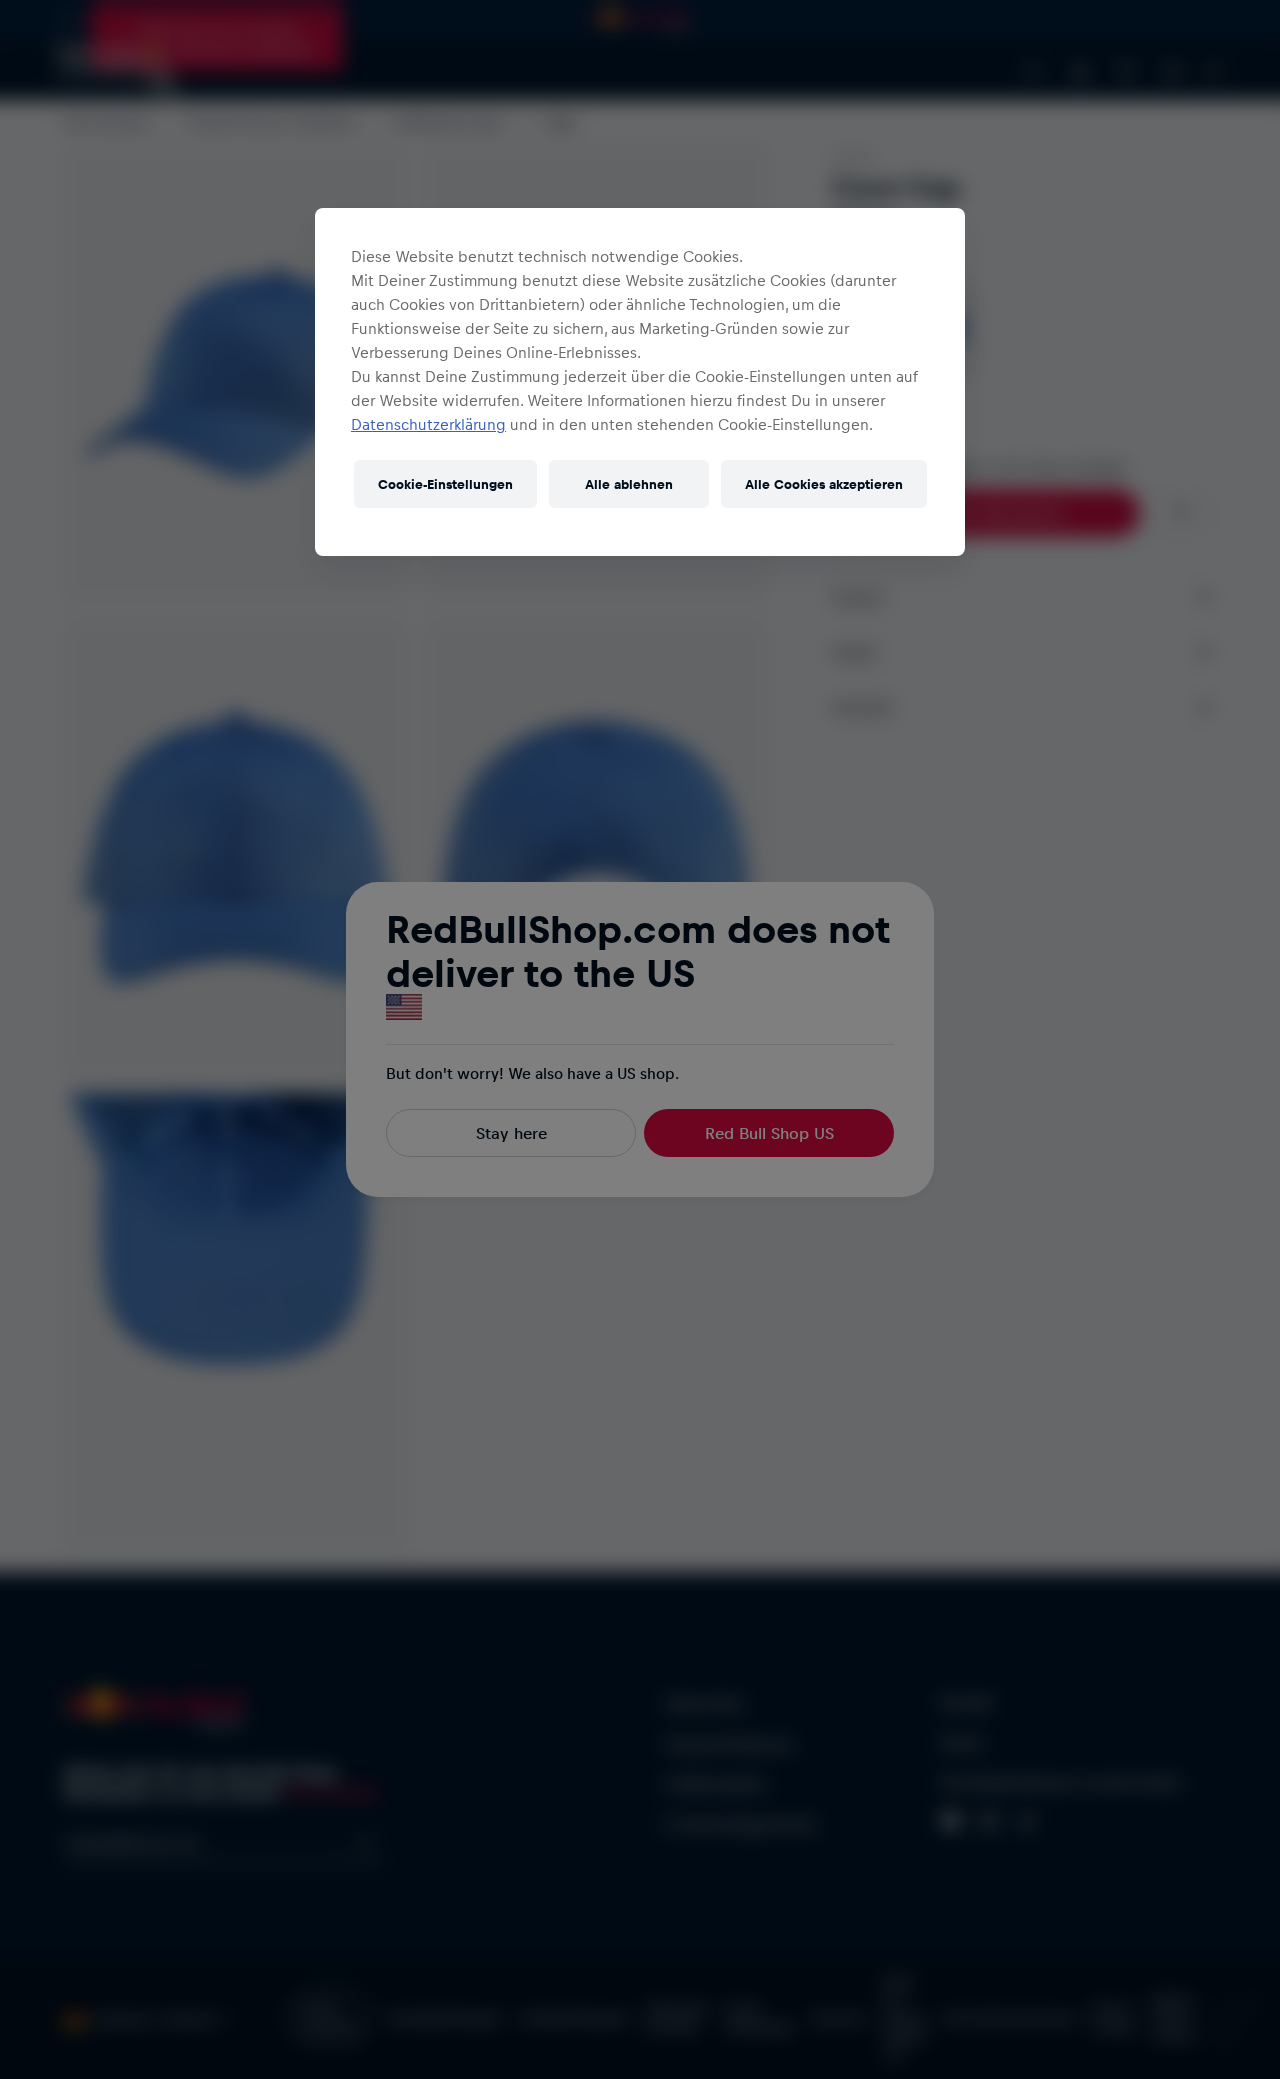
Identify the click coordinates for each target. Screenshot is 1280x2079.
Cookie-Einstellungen (445, 483)
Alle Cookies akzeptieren (824, 483)
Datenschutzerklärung (428, 424)
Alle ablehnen (629, 483)
